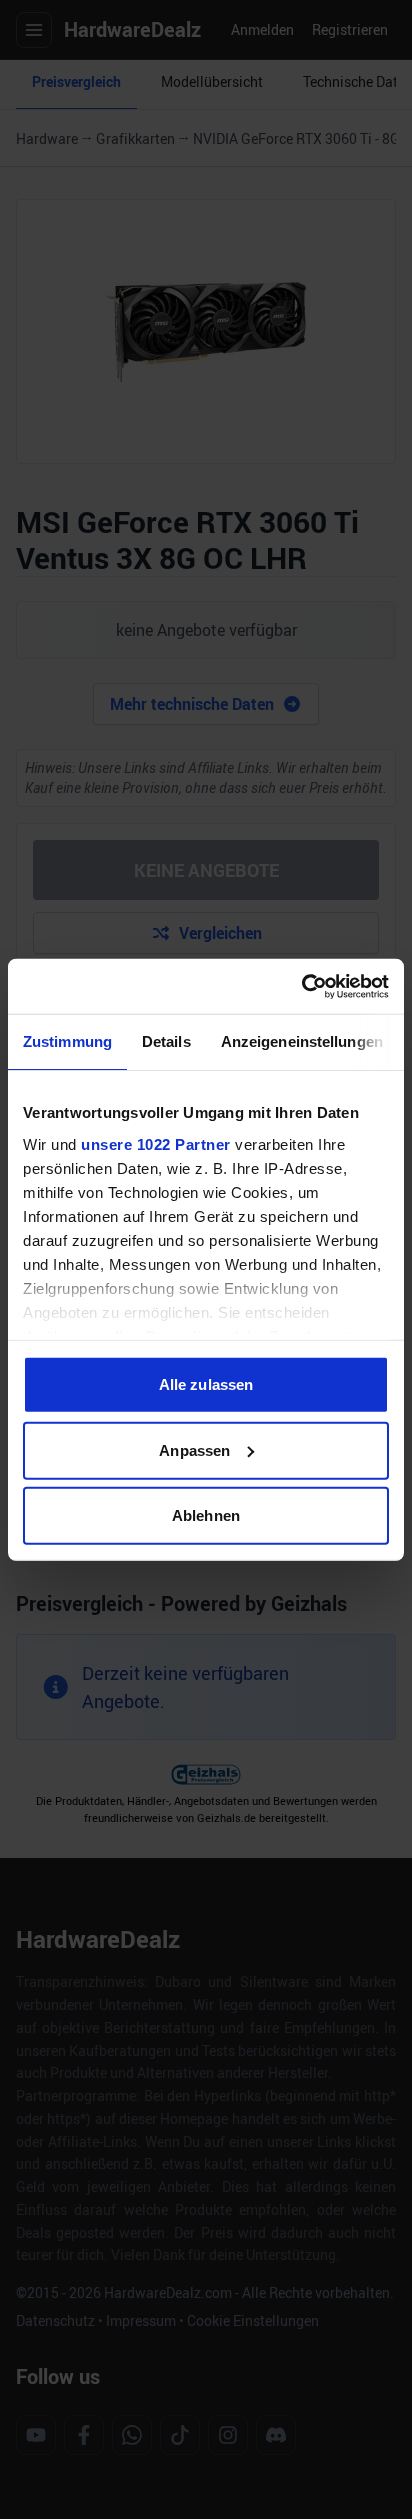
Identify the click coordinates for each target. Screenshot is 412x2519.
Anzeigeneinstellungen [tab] (302, 1041)
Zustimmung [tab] (67, 1041)
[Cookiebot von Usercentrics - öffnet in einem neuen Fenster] (301, 986)
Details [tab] (166, 1041)
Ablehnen (206, 1515)
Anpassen (194, 1449)
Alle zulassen (206, 1384)
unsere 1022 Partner (156, 1143)
